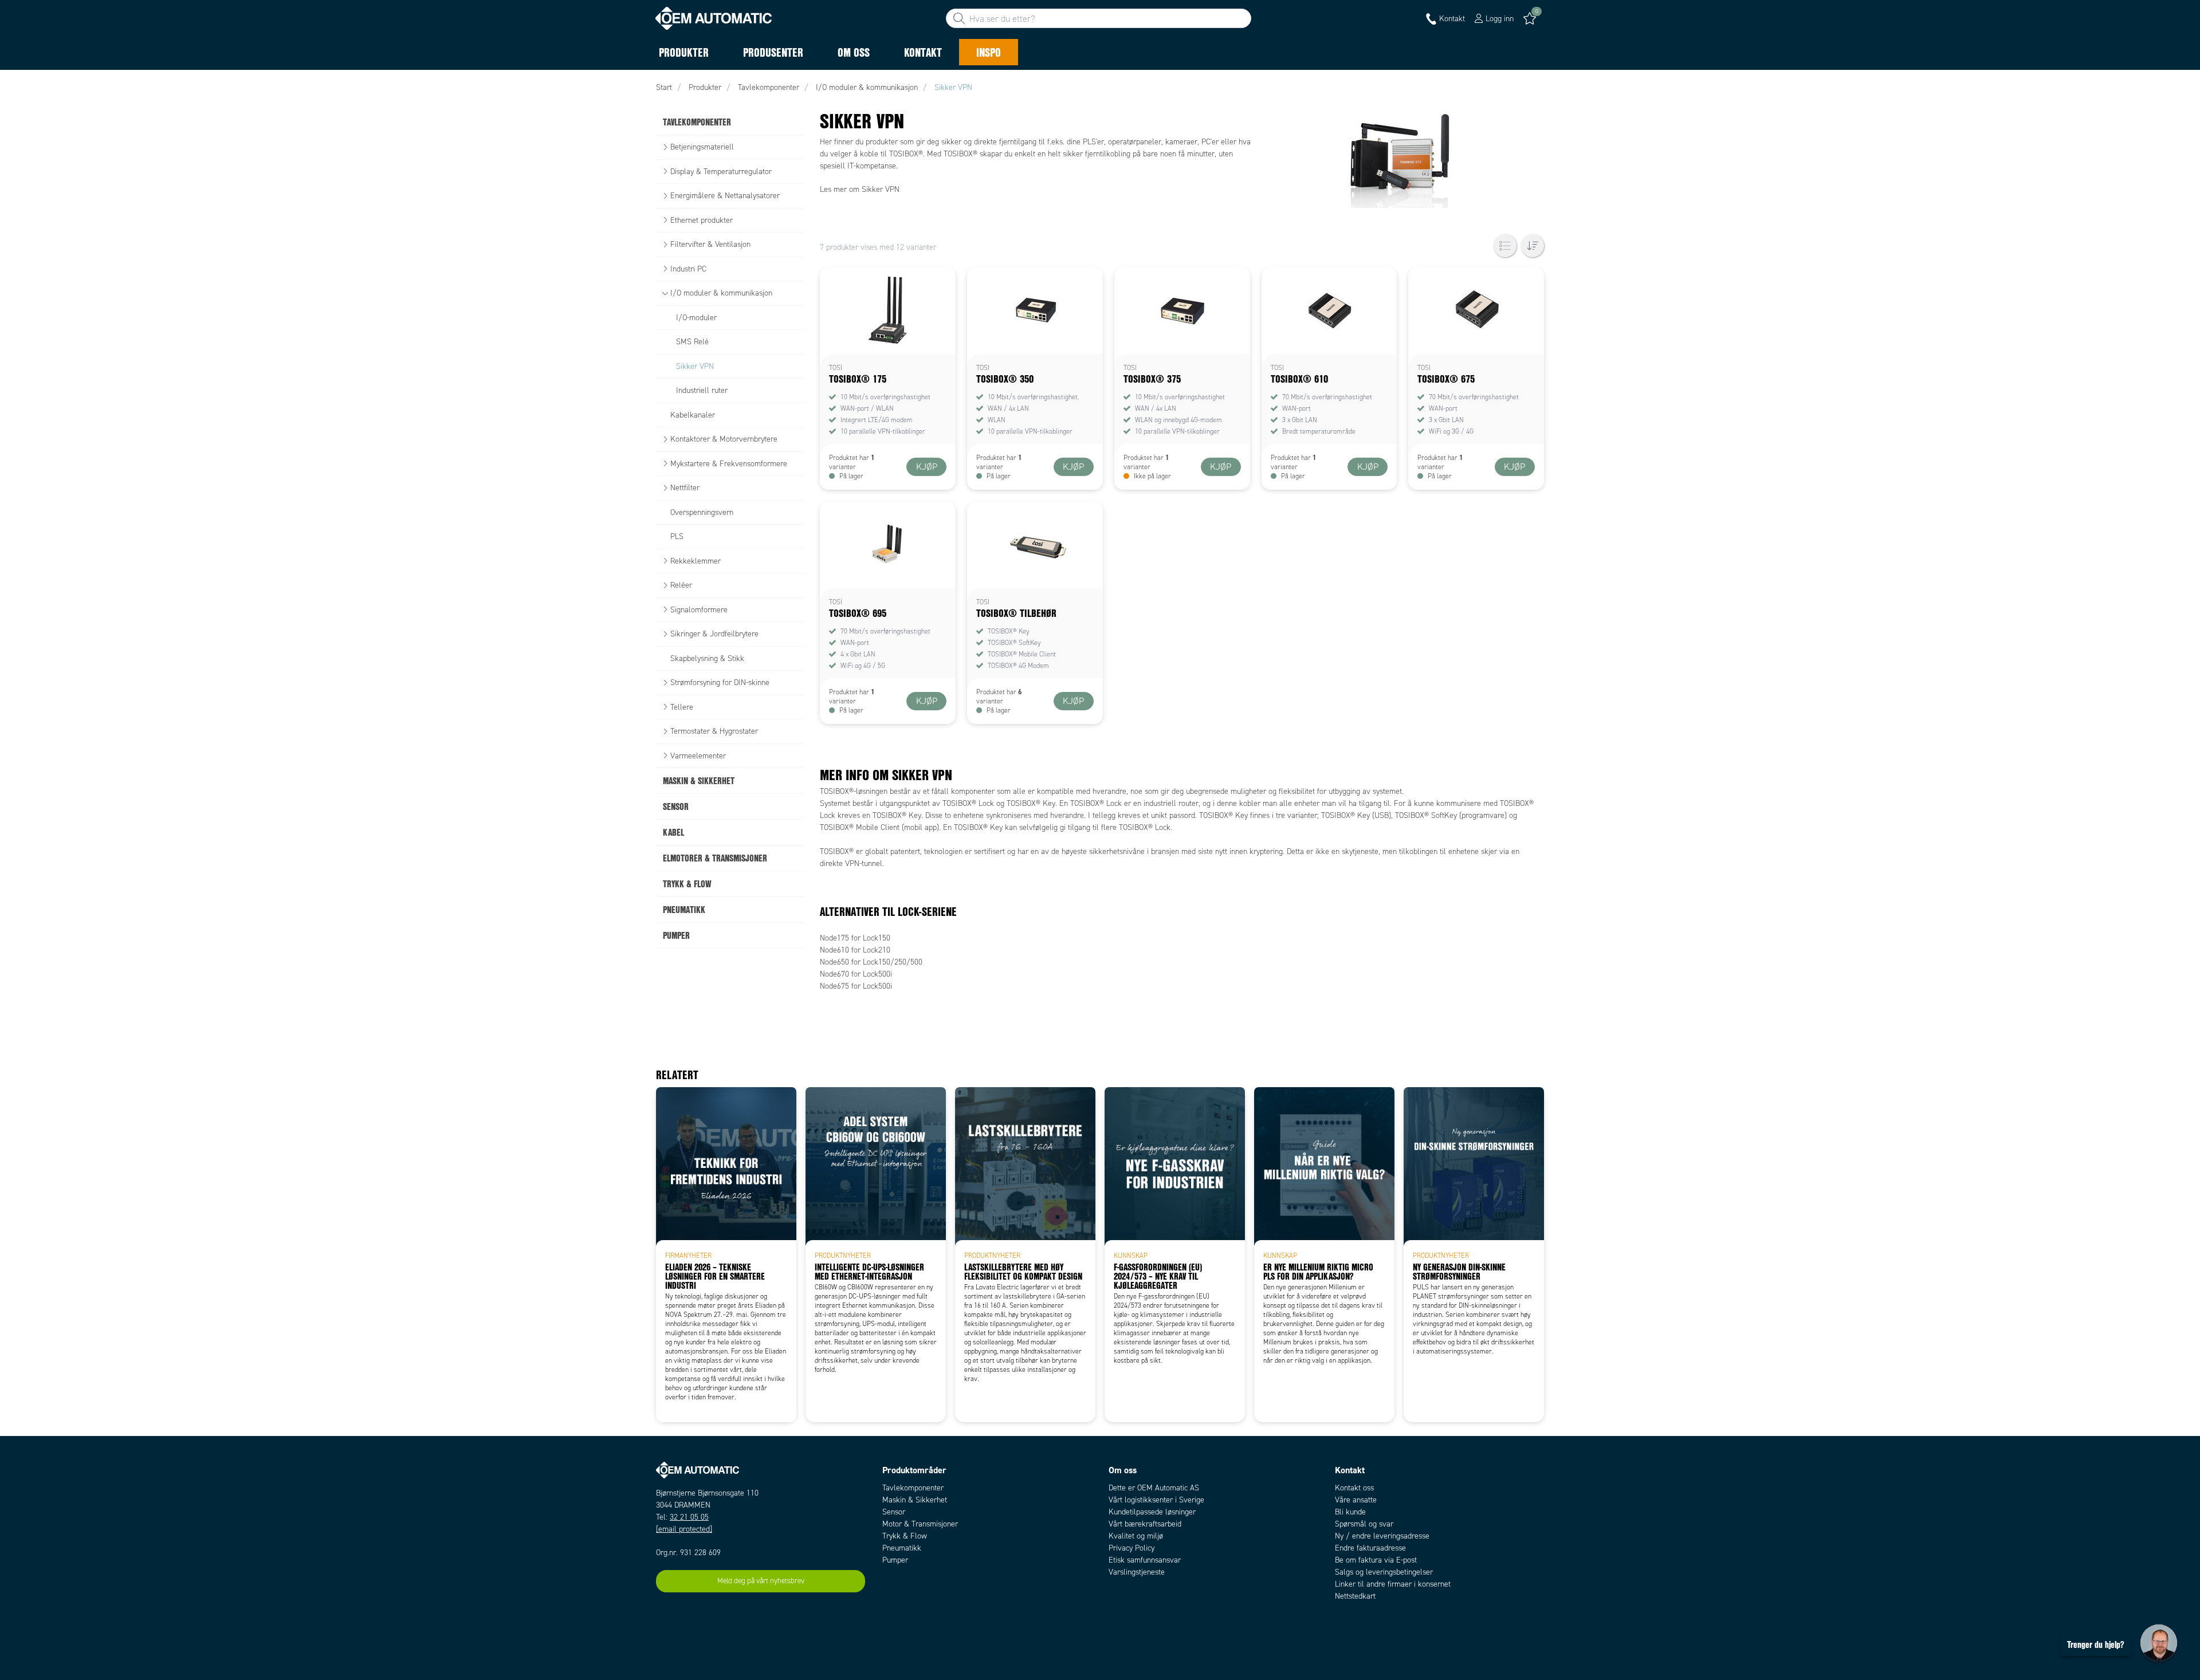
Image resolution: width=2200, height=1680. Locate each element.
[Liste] (1505, 246)
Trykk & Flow (905, 1536)
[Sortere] (1533, 246)
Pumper (895, 1560)
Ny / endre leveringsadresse (1382, 1536)
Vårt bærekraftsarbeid (1145, 1524)
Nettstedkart (1355, 1596)
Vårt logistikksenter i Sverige (1156, 1500)
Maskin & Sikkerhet (915, 1500)
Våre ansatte (1356, 1500)
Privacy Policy (1132, 1548)
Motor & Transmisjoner (920, 1524)
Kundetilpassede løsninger (1152, 1512)
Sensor (894, 1512)
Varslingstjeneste (1137, 1572)
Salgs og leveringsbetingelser (1384, 1572)
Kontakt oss (1354, 1488)
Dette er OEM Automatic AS (1154, 1488)
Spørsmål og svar (1364, 1524)
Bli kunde (1350, 1512)
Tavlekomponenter (913, 1488)
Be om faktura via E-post (1376, 1560)
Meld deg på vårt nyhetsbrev (761, 1581)
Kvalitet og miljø (1136, 1536)
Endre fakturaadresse (1370, 1548)
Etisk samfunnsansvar (1145, 1560)
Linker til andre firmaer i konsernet (1393, 1584)
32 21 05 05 (689, 1517)
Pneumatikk (902, 1548)
